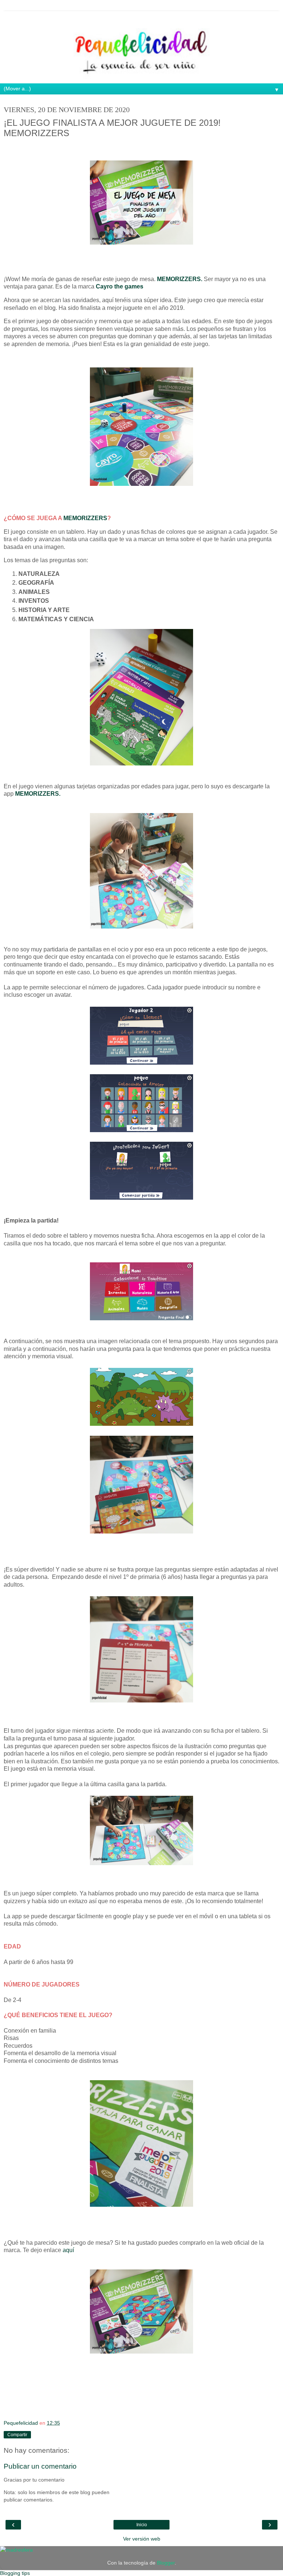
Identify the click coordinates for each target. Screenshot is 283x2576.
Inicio (142, 2525)
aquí (68, 2250)
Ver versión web (142, 2539)
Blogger (166, 2563)
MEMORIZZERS (85, 518)
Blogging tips (15, 2573)
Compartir (17, 2435)
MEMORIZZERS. (180, 279)
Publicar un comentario (40, 2466)
